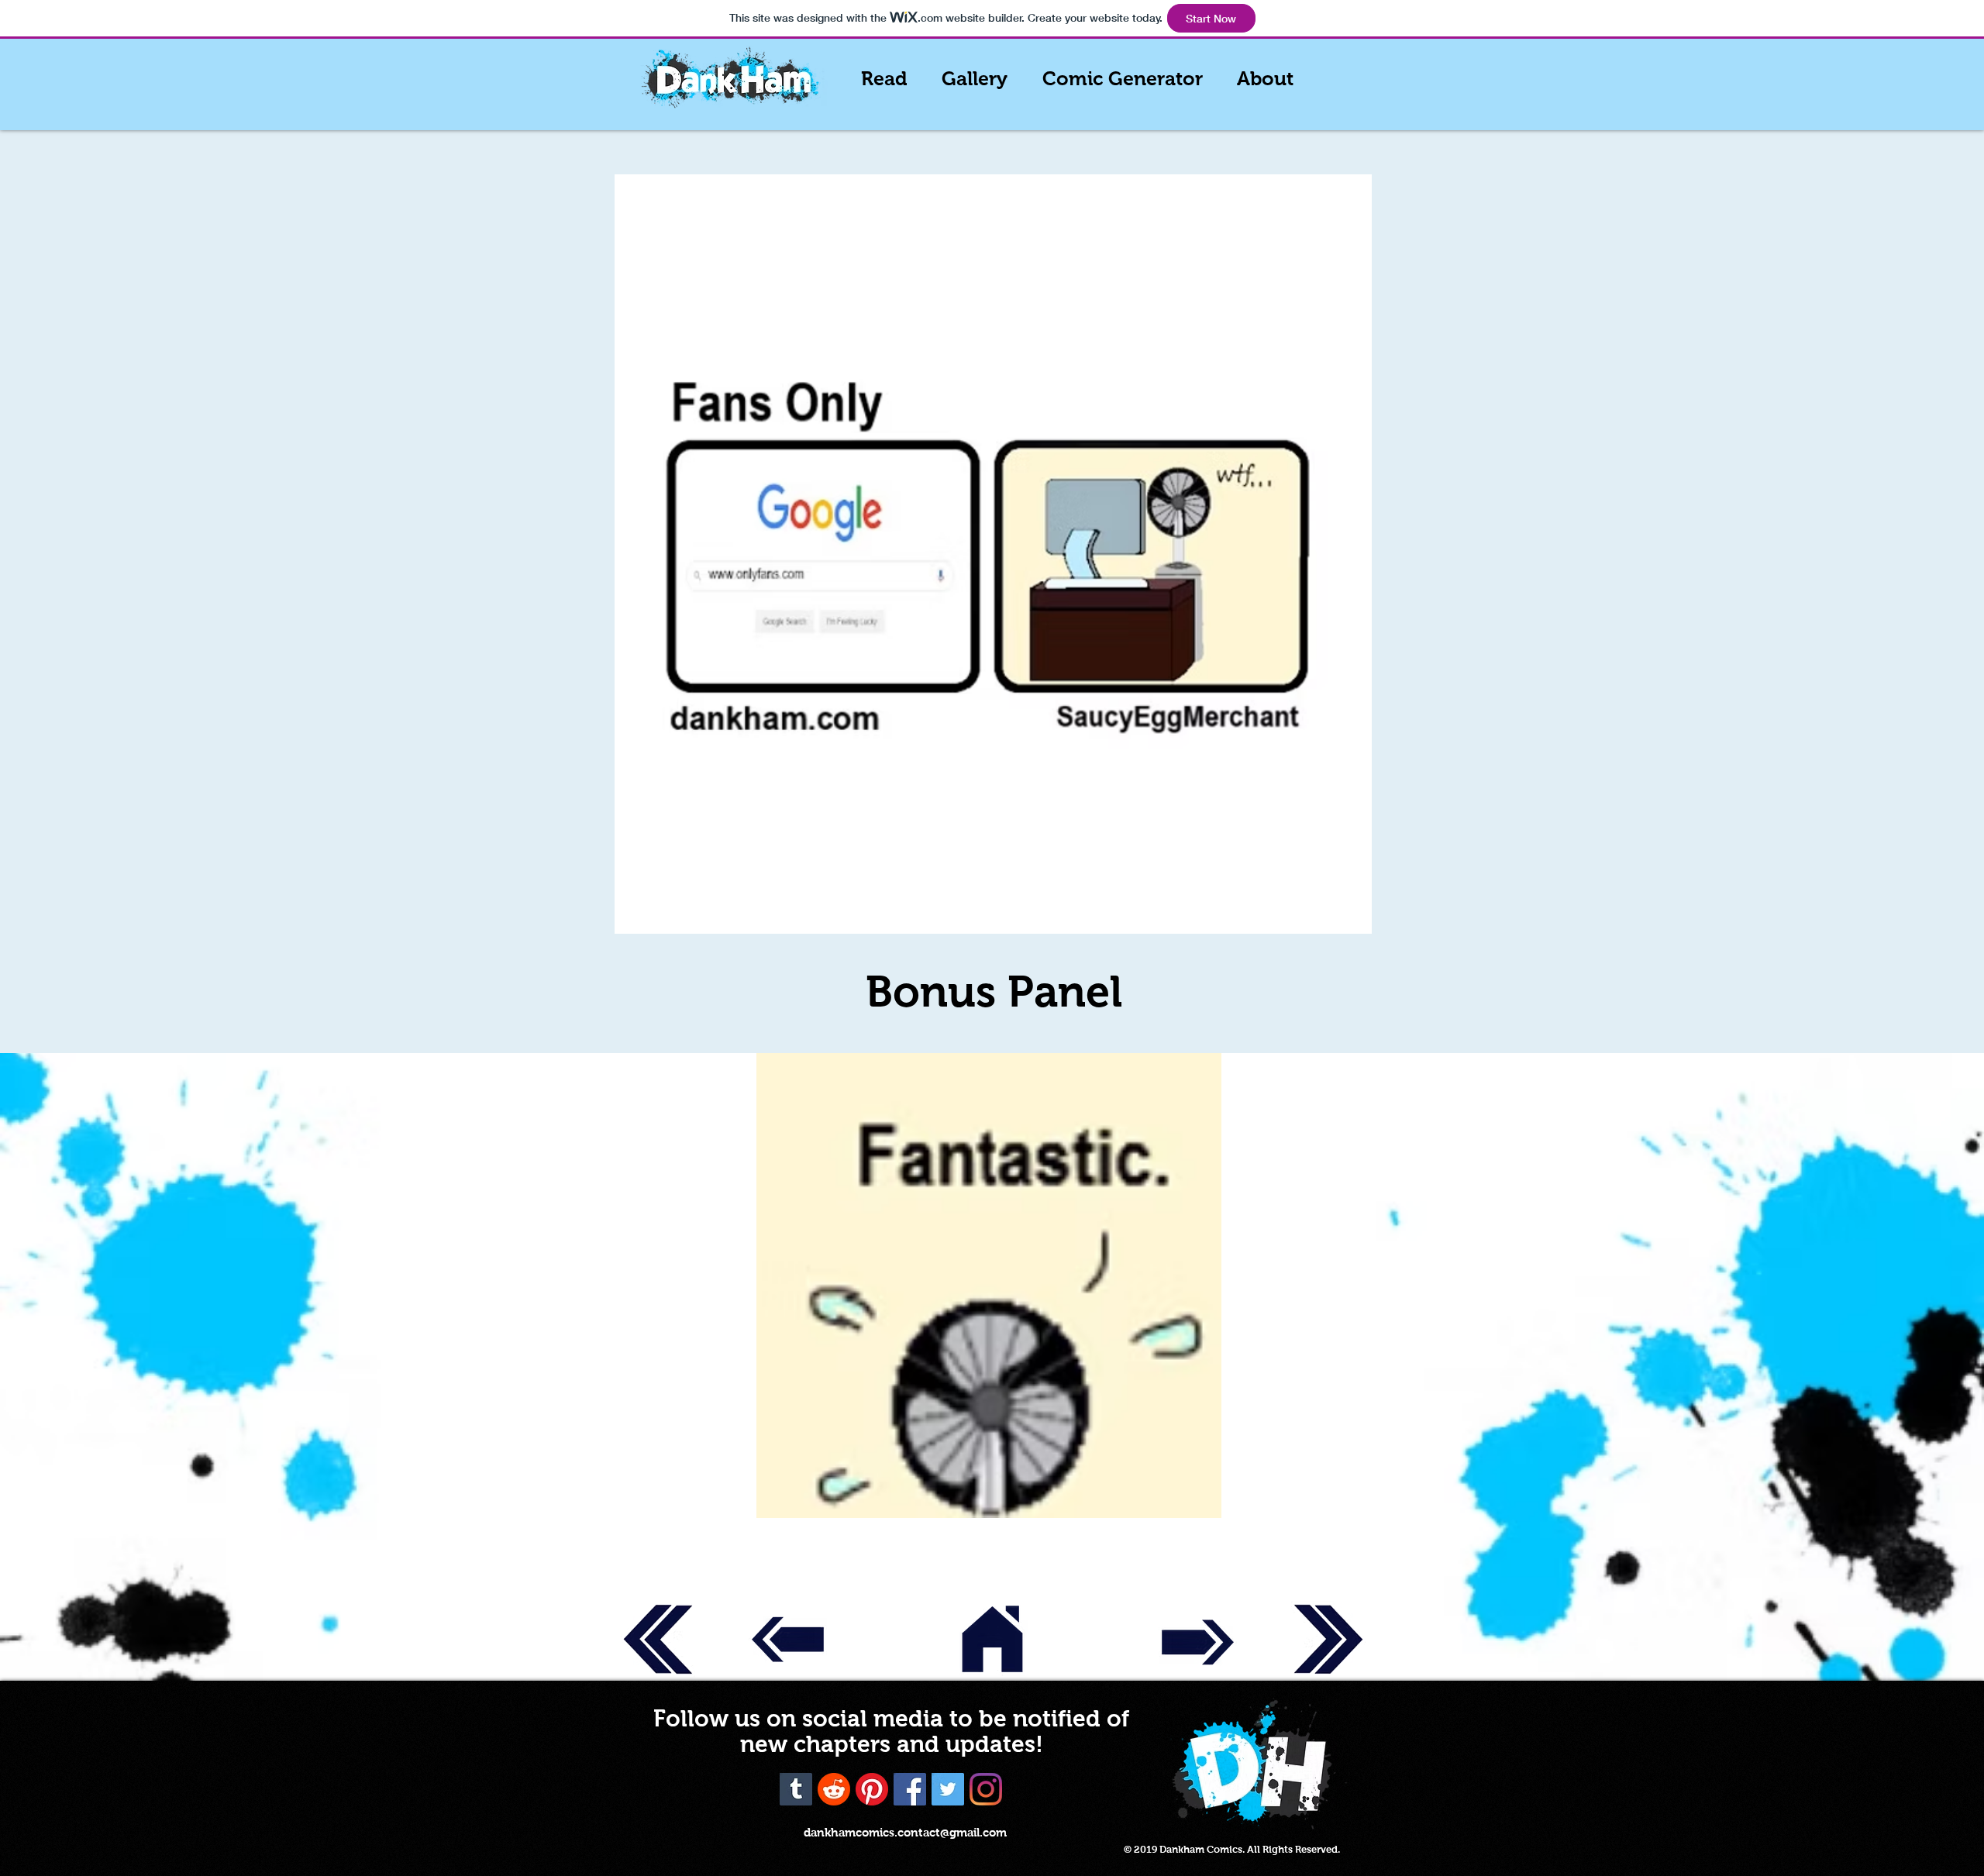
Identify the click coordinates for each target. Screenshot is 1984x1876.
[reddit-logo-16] (834, 1789)
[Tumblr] (796, 1789)
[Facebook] (910, 1789)
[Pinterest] (872, 1789)
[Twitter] (948, 1789)
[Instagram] (986, 1789)
